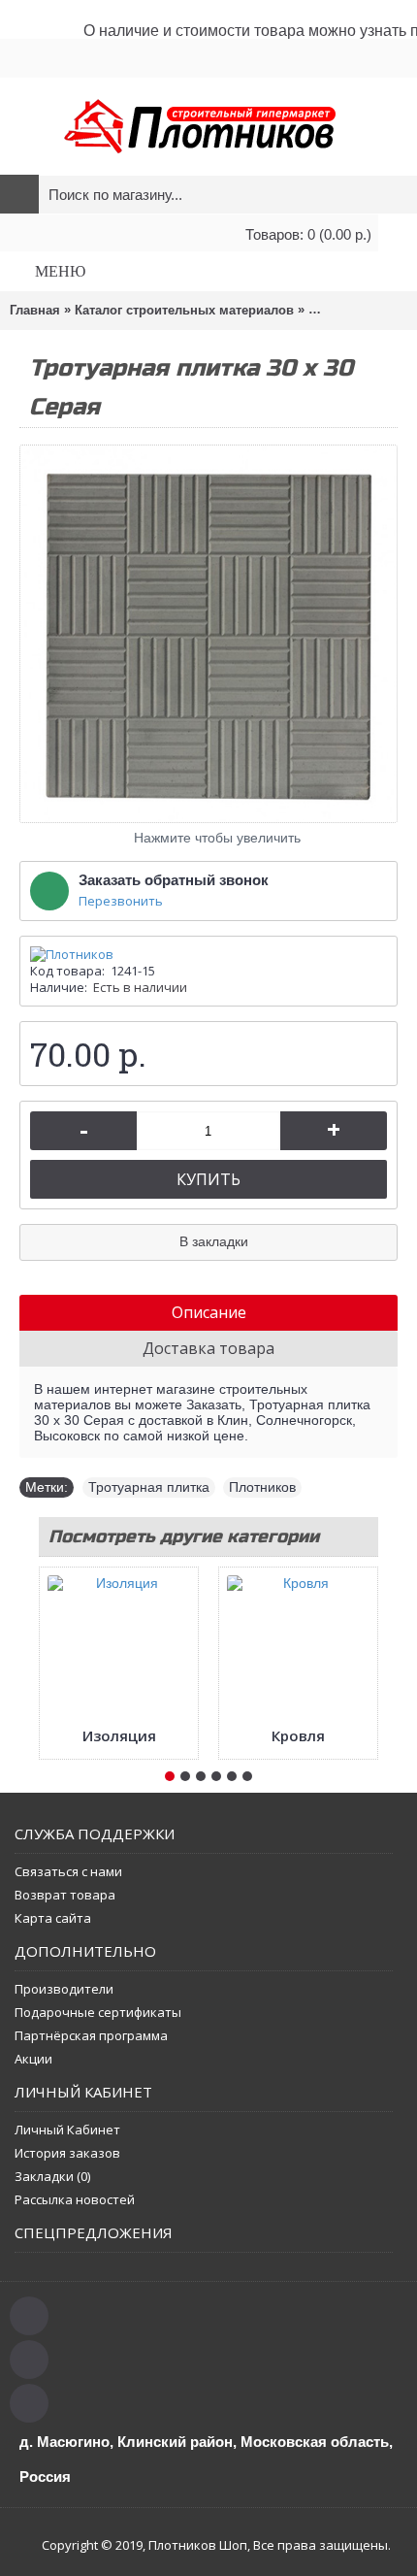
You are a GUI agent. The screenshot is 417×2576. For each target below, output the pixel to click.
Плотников (262, 1487)
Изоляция (119, 1735)
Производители (64, 1989)
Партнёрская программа (91, 2035)
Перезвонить (121, 901)
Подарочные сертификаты (98, 2012)
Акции (33, 2059)
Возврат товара (65, 1895)
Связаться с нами (68, 1871)
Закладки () (52, 2176)
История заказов (67, 2153)
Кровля (298, 1735)
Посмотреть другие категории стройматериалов (184, 1541)
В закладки (214, 1241)
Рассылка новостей (75, 2199)
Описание (209, 1312)
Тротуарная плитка (149, 1487)
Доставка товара (208, 1348)
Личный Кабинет (67, 2130)
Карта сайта (53, 1918)
